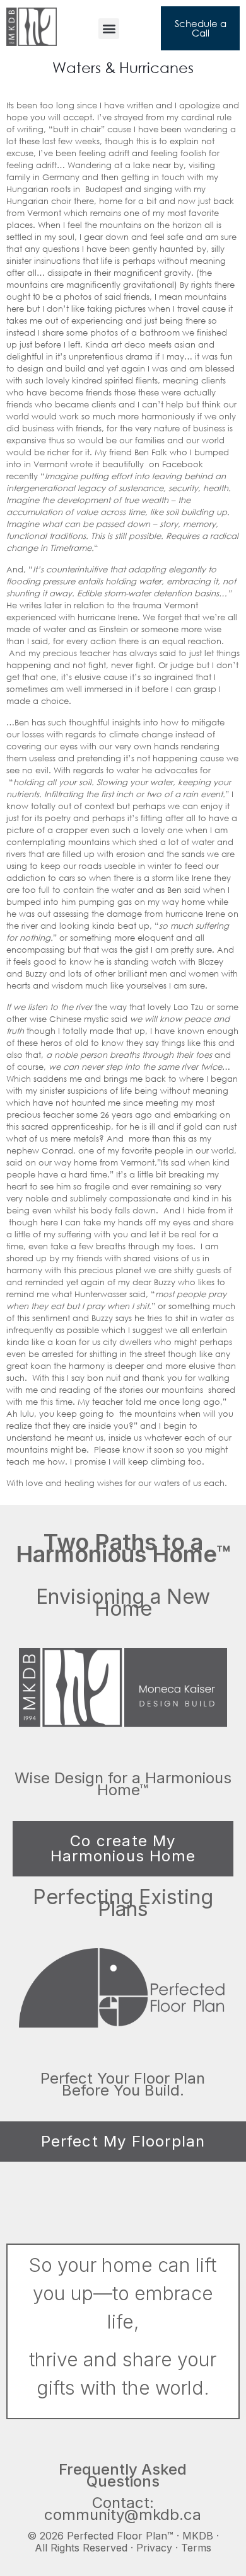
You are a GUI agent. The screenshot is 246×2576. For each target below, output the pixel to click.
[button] (109, 29)
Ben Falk (152, 452)
